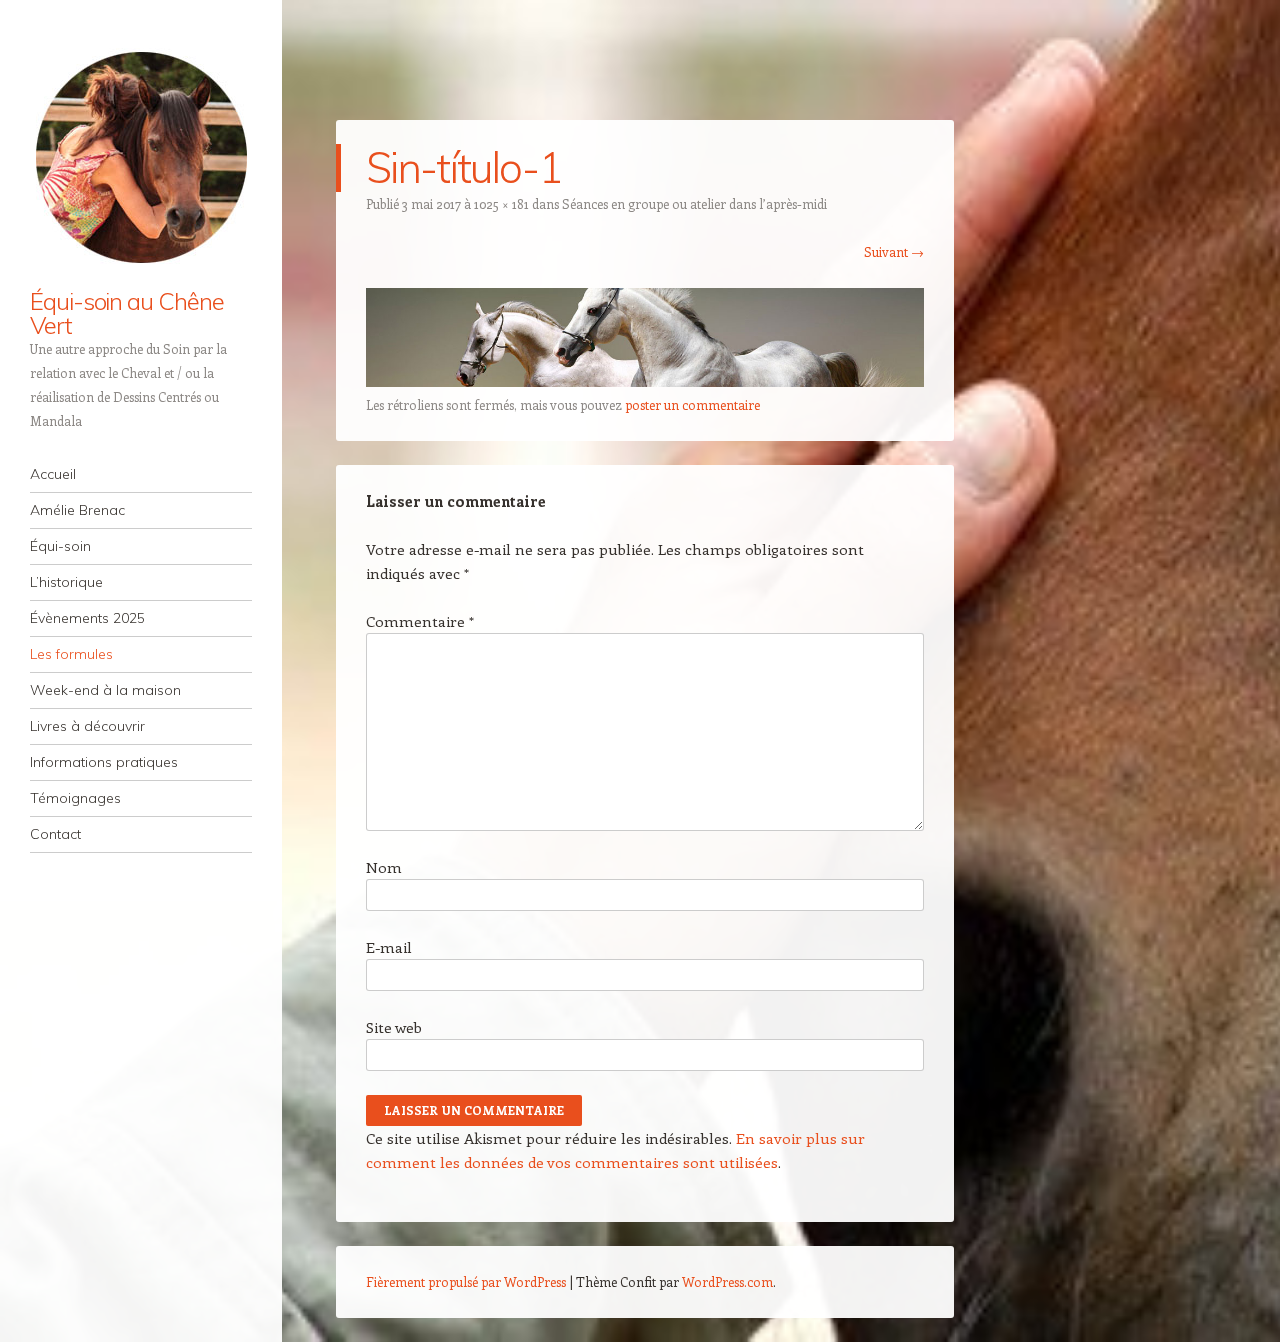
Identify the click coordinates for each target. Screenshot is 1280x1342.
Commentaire (420, 621)
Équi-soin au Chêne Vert (127, 313)
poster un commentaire (692, 404)
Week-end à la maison (105, 690)
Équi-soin (60, 546)
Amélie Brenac (77, 510)
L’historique (66, 582)
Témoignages (75, 798)
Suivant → (894, 251)
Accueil (53, 474)
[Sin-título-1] (645, 381)
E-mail (389, 947)
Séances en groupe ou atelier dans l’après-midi (694, 203)
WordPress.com (727, 1281)
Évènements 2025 (87, 618)
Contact (55, 834)
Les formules (71, 654)
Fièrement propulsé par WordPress (466, 1281)
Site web (394, 1027)
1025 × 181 (501, 203)
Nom (384, 867)
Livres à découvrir (87, 726)
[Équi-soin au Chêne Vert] (141, 156)
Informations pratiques (104, 762)
